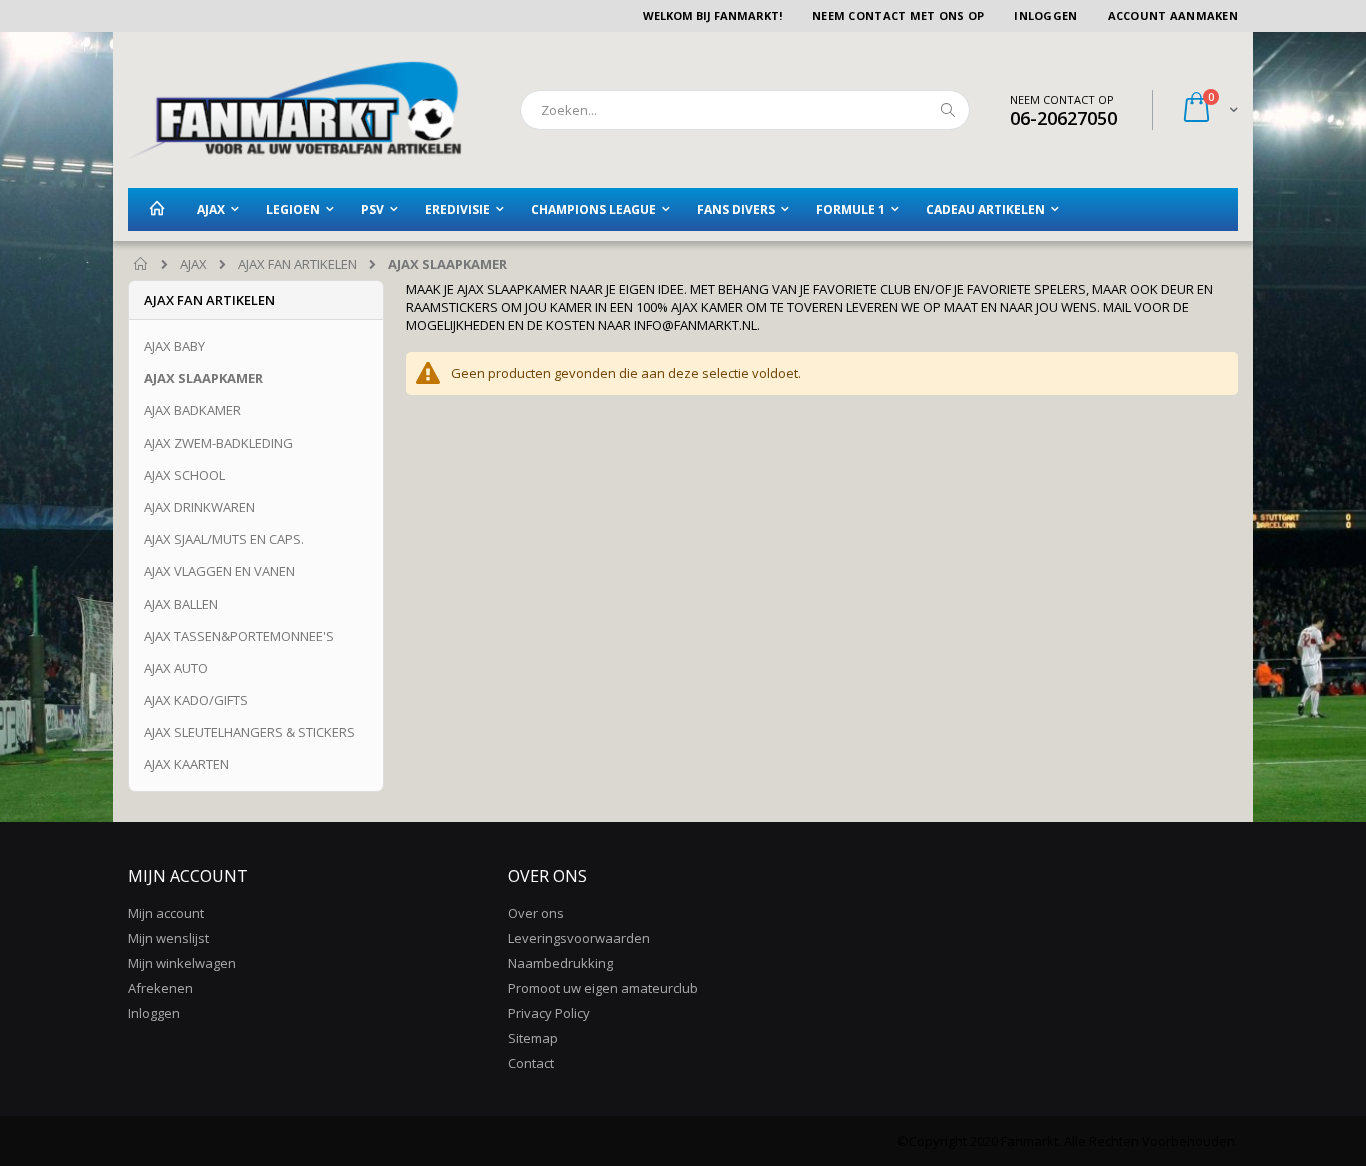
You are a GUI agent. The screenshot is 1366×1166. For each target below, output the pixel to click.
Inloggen (1045, 15)
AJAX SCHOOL (184, 475)
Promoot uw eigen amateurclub (603, 988)
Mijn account (166, 913)
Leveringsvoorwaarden (579, 938)
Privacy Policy (549, 1013)
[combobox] (745, 110)
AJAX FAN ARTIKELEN (297, 264)
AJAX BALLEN (181, 604)
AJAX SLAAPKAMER (203, 378)
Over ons (536, 913)
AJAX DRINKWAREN (199, 507)
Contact (531, 1063)
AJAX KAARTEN (186, 764)
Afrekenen (160, 988)
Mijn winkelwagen (182, 963)
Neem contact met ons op (898, 15)
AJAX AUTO (176, 668)
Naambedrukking (560, 963)
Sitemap (533, 1038)
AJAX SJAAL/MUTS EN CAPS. (224, 539)
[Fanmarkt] (295, 110)
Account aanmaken (1173, 15)
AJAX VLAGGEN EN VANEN (219, 571)
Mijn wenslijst (168, 938)
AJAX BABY (174, 346)
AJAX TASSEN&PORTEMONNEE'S (239, 636)
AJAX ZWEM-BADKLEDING (218, 443)
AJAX (193, 264)
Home (141, 265)
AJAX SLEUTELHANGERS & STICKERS (249, 732)
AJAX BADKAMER (192, 410)
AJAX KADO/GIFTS (196, 700)
